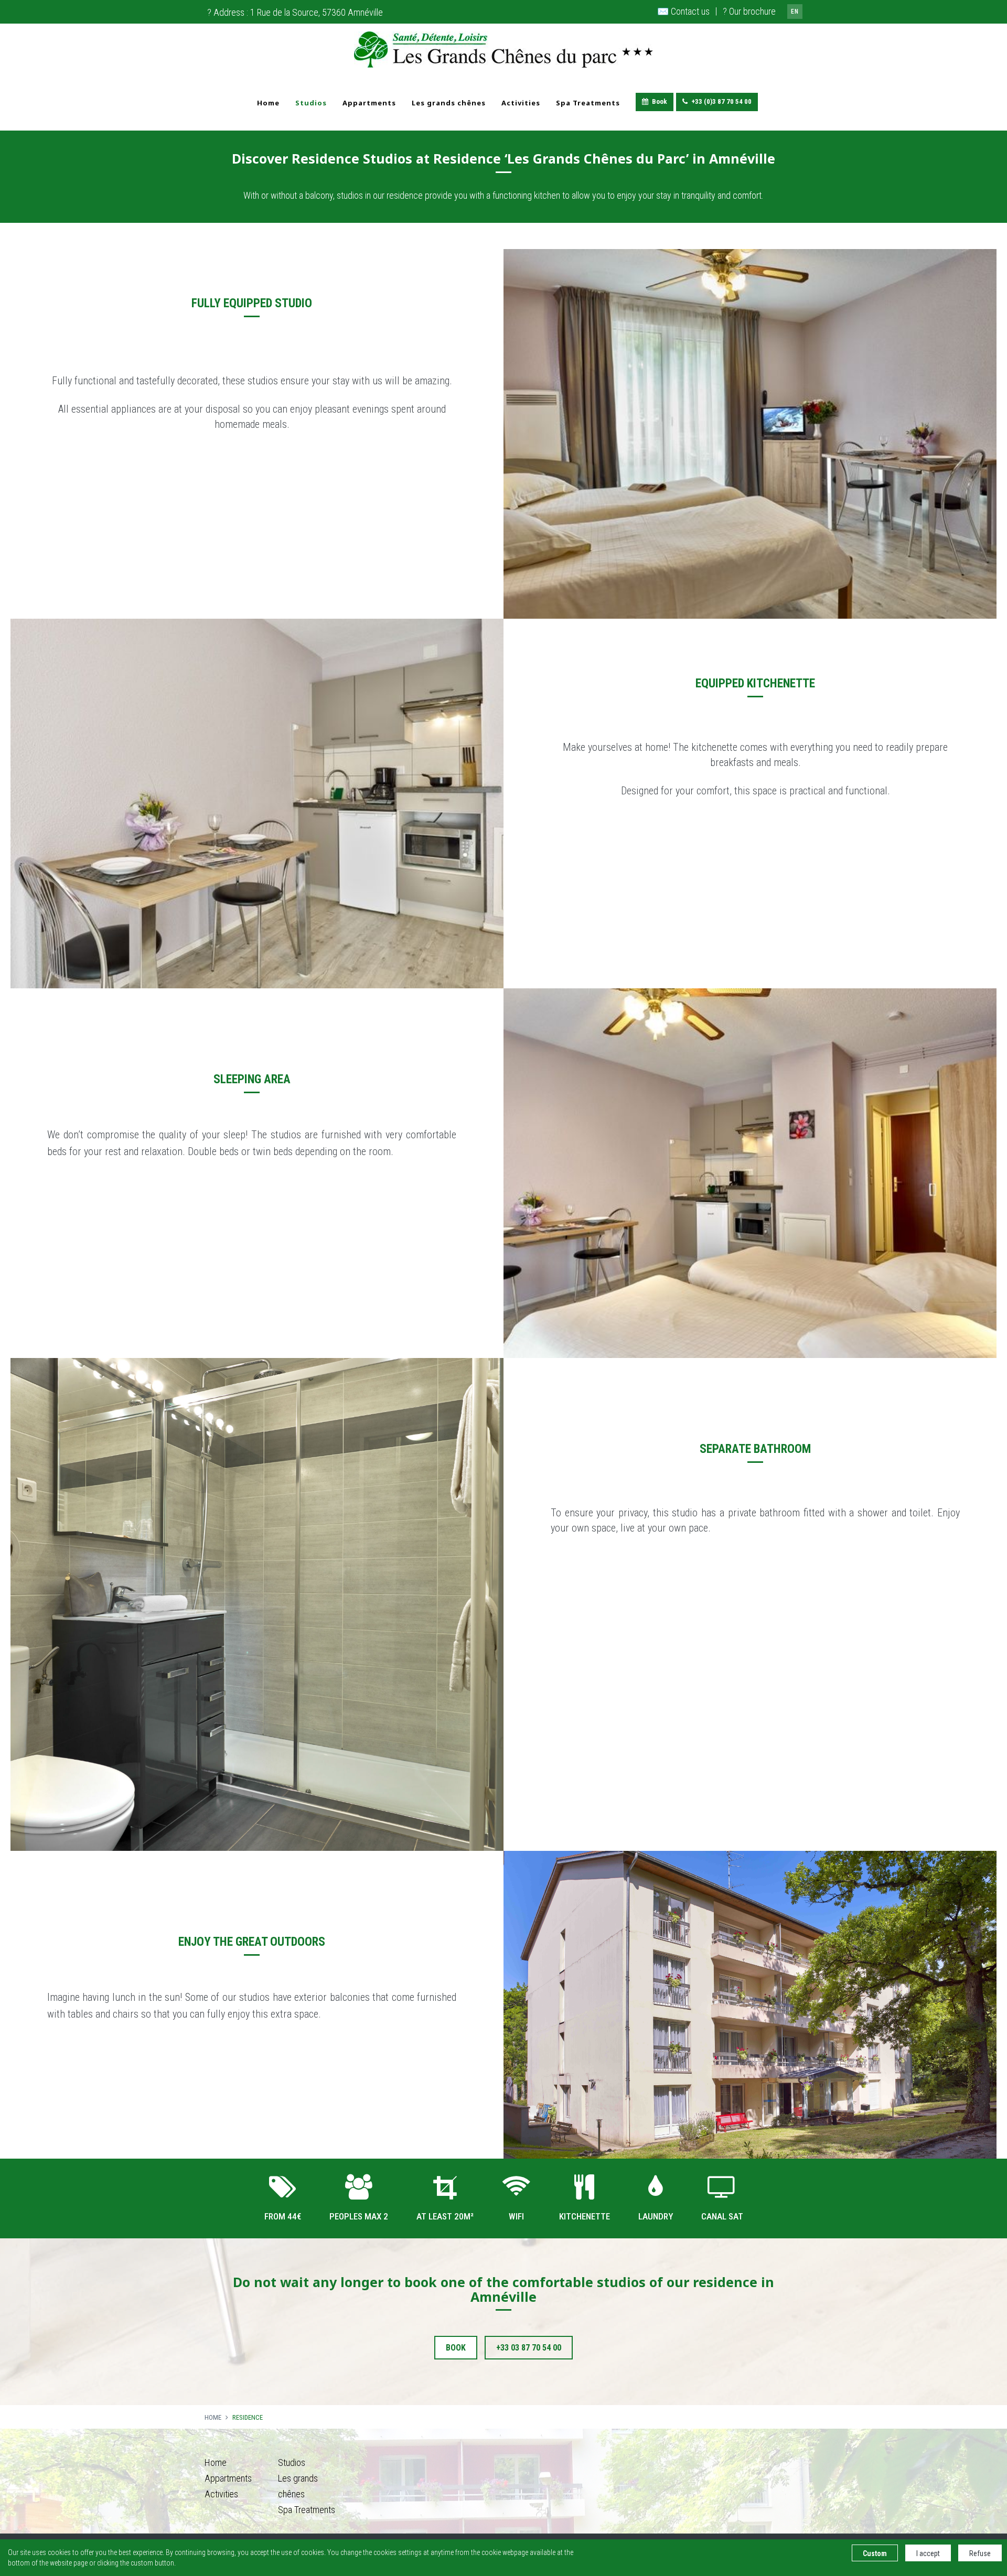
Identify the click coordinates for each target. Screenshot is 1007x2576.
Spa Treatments (588, 103)
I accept (928, 2553)
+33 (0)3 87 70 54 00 (721, 101)
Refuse (980, 2553)
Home (268, 103)
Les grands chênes (449, 103)
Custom (875, 2553)
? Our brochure (749, 11)
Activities (521, 103)
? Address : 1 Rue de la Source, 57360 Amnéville (295, 12)
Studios (311, 103)
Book (660, 101)
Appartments (369, 103)
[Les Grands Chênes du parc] (504, 49)
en (795, 12)
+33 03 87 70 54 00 (529, 2348)
